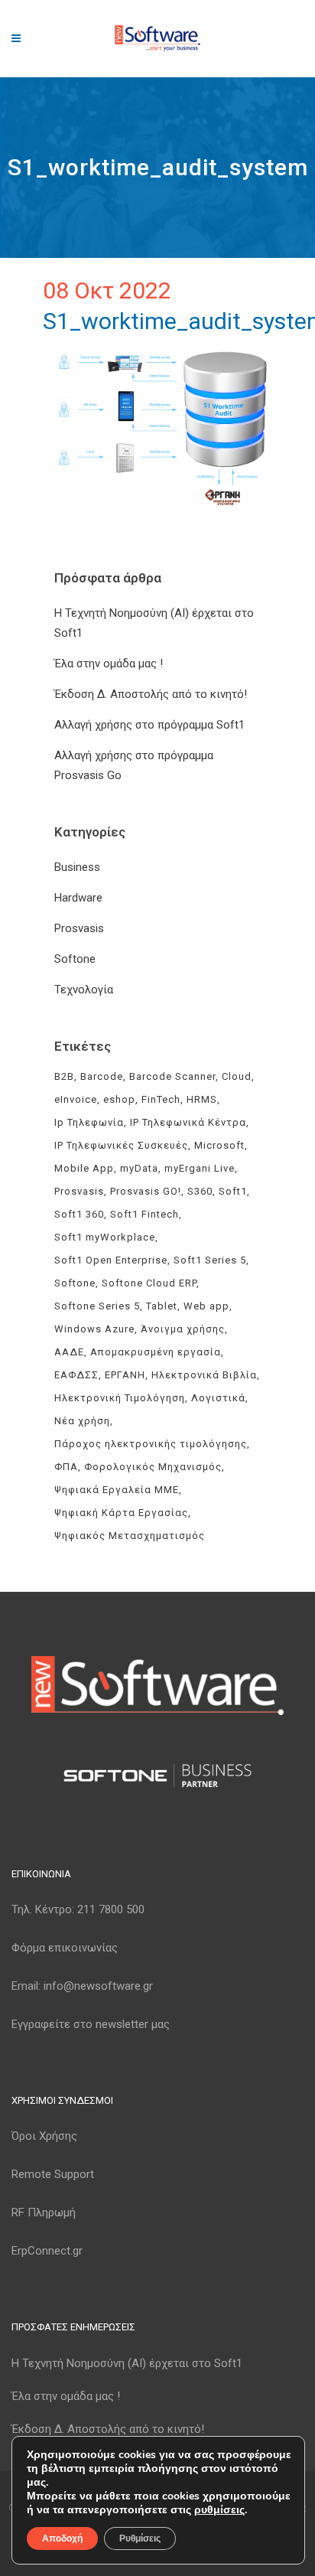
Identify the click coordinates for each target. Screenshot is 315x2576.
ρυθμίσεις (219, 2510)
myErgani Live (200, 1168)
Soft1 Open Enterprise (111, 1260)
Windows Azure (94, 1329)
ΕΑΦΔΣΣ (76, 1375)
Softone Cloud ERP (149, 1283)
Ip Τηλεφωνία (89, 1122)
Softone (75, 959)
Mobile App (84, 1168)
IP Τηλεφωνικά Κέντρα (188, 1122)
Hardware (78, 898)
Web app (206, 1306)
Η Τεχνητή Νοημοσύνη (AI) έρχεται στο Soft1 (127, 2363)
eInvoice (76, 1099)
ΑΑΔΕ (69, 1352)
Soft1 (233, 1191)
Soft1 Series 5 (210, 1260)
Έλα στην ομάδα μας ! (109, 664)
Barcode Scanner (172, 1076)
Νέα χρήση (82, 1421)
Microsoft (219, 1145)
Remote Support (53, 2174)
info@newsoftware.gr (98, 1986)
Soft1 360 (79, 1214)
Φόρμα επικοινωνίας (65, 1948)
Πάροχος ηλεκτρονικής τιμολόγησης (151, 1444)
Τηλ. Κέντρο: (78, 1909)
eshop (119, 1099)
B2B (64, 1076)
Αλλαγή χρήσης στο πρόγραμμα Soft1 (149, 725)
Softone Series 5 (97, 1306)
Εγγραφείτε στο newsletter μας (91, 2024)
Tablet (162, 1306)
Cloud (237, 1076)
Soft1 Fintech (145, 1214)
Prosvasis (79, 928)
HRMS (202, 1099)
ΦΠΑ (66, 1467)
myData (139, 1168)
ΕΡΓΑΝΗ (125, 1375)
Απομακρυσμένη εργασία (156, 1352)
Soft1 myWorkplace (105, 1237)
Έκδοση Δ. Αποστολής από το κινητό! (151, 694)
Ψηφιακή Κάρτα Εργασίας (121, 1513)
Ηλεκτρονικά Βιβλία (204, 1375)
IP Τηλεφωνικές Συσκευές (121, 1145)
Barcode (102, 1076)
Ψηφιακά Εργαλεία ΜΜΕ (117, 1490)
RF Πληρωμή (44, 2212)
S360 (200, 1191)
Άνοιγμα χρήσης (183, 1329)
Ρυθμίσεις (140, 2539)
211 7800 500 (111, 1909)
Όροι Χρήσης (44, 2136)
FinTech (161, 1099)
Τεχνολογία (84, 990)
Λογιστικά (218, 1398)
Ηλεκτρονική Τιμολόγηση (120, 1398)
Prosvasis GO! (146, 1191)
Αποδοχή (62, 2539)
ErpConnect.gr (47, 2251)
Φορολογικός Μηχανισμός (153, 1467)
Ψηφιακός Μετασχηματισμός (130, 1536)
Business (77, 867)
